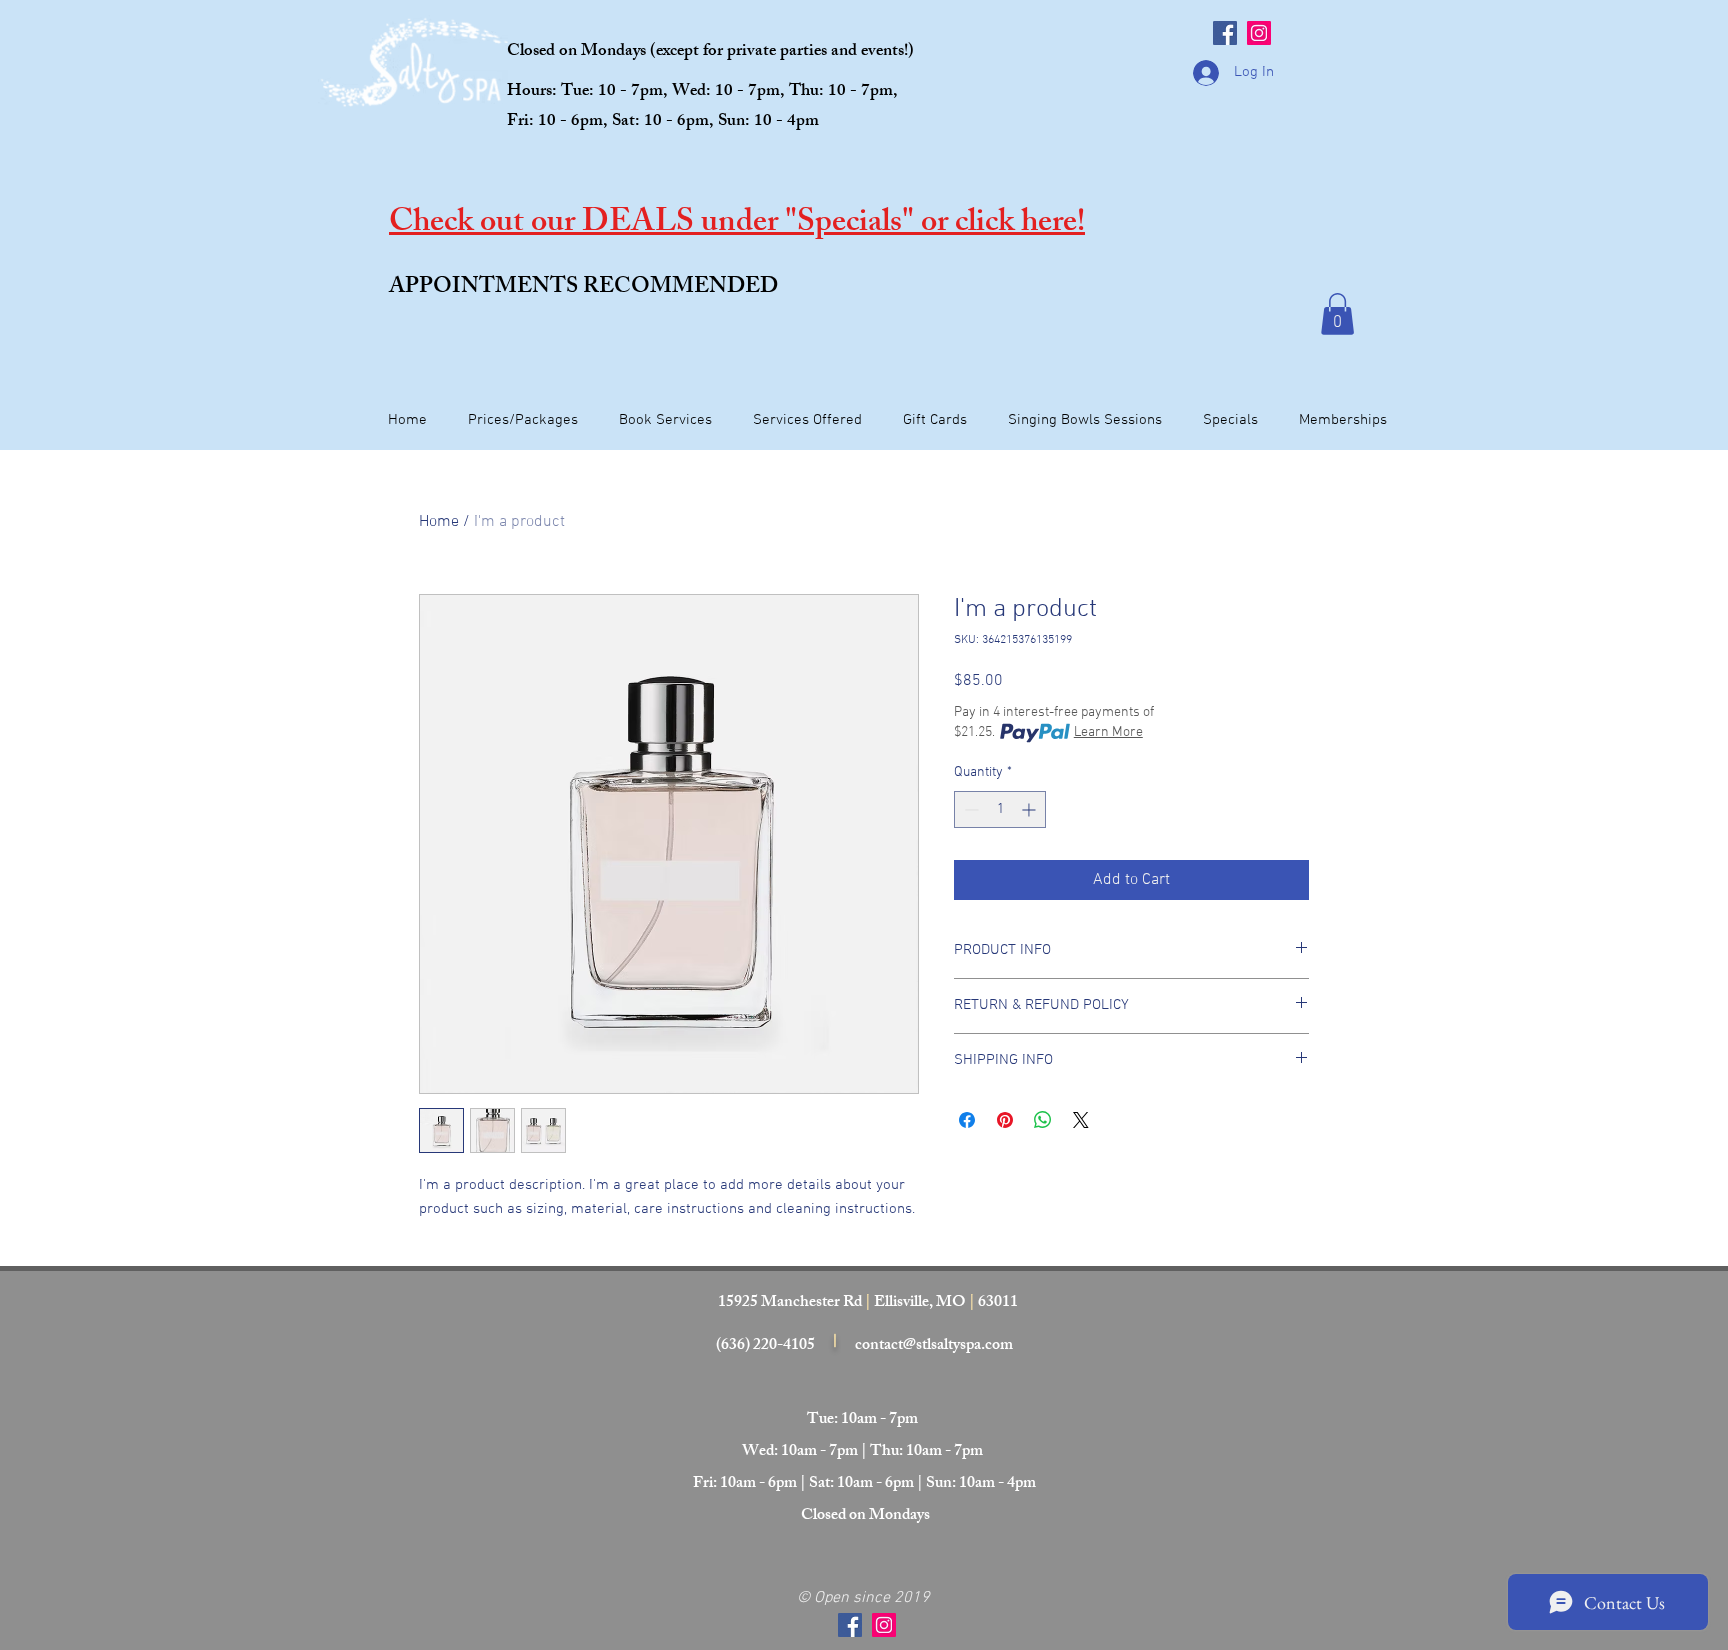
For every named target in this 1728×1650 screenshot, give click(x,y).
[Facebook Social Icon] (1225, 33)
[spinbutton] (1000, 809)
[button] (1337, 314)
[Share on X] (1081, 1120)
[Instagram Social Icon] (1259, 33)
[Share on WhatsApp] (1043, 1120)
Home (439, 522)
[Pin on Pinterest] (1005, 1120)
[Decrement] (969, 809)
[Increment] (1030, 809)
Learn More (1108, 732)
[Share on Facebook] (967, 1120)
